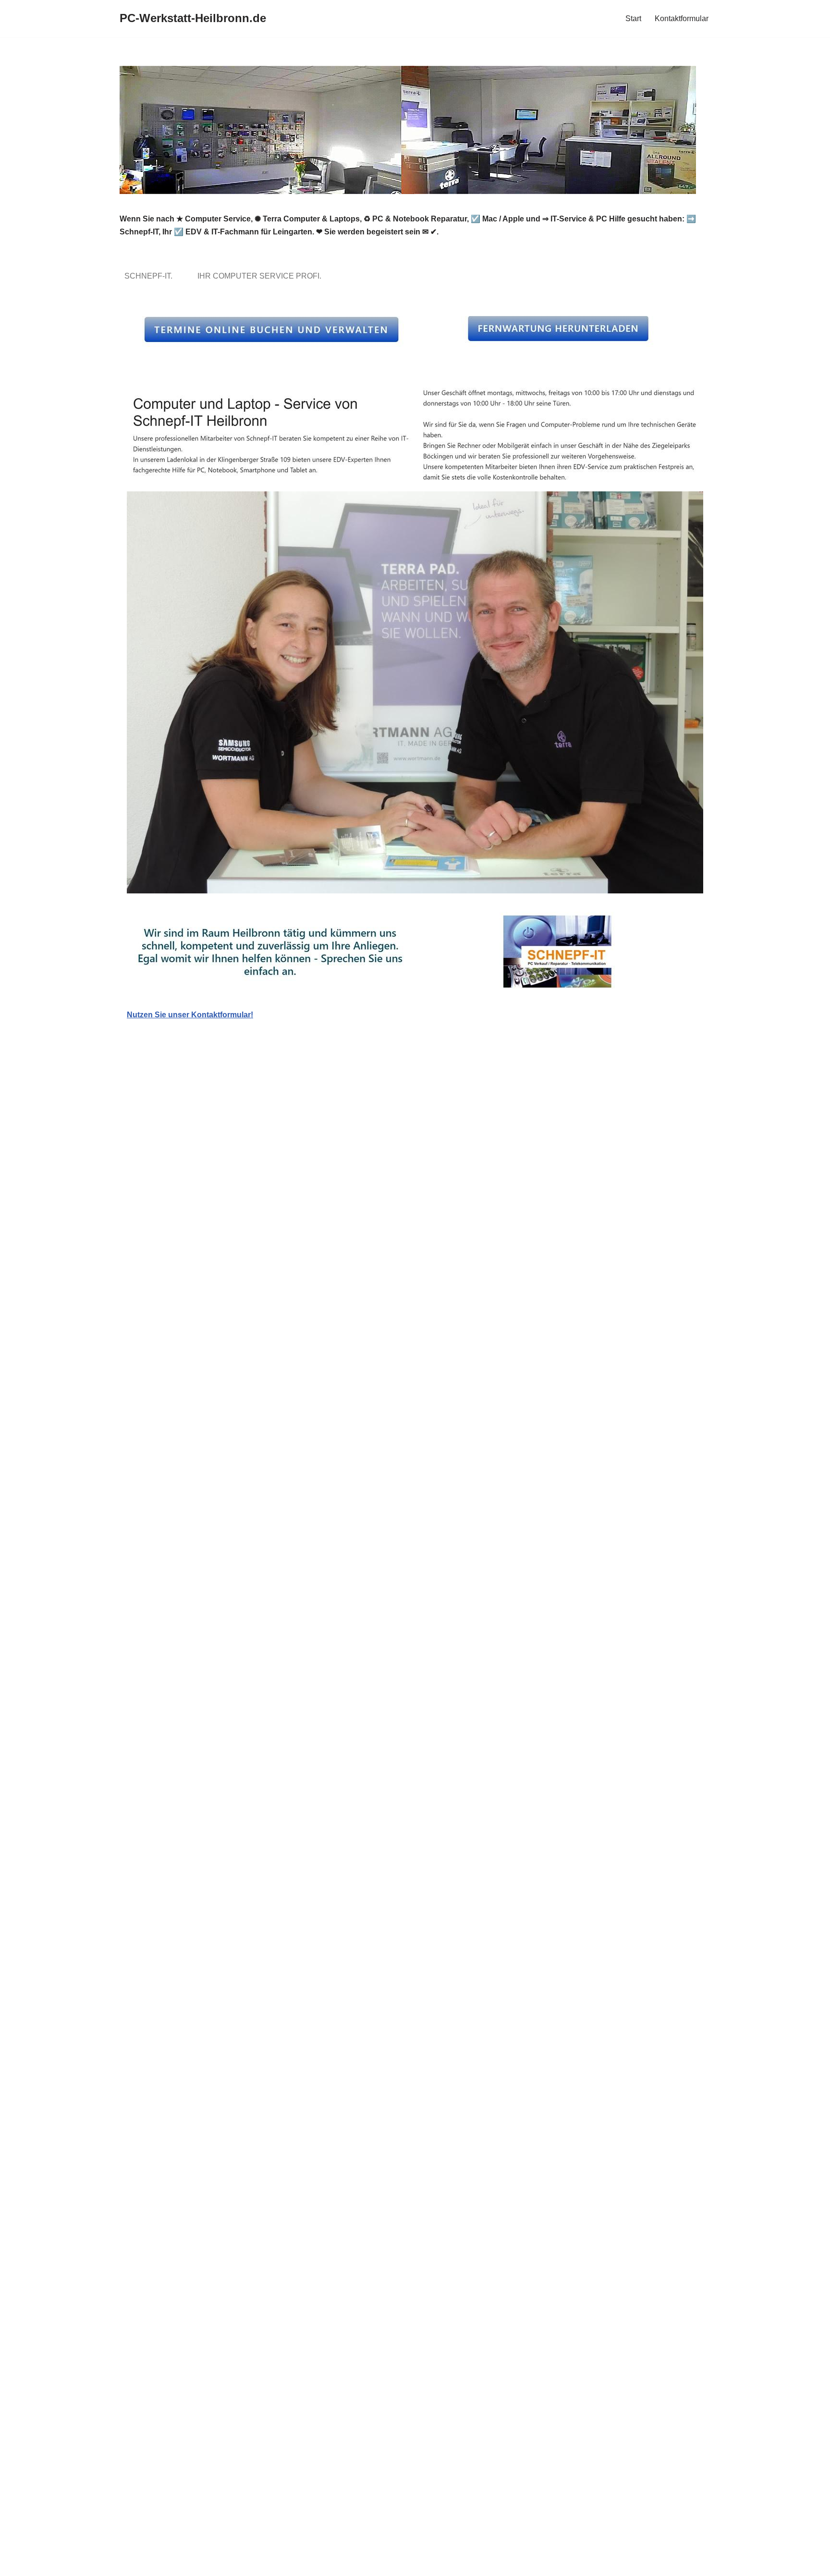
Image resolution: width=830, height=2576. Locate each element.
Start (633, 18)
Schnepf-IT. (150, 276)
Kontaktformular (682, 18)
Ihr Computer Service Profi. (261, 276)
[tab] (150, 276)
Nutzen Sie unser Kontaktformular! (190, 1015)
